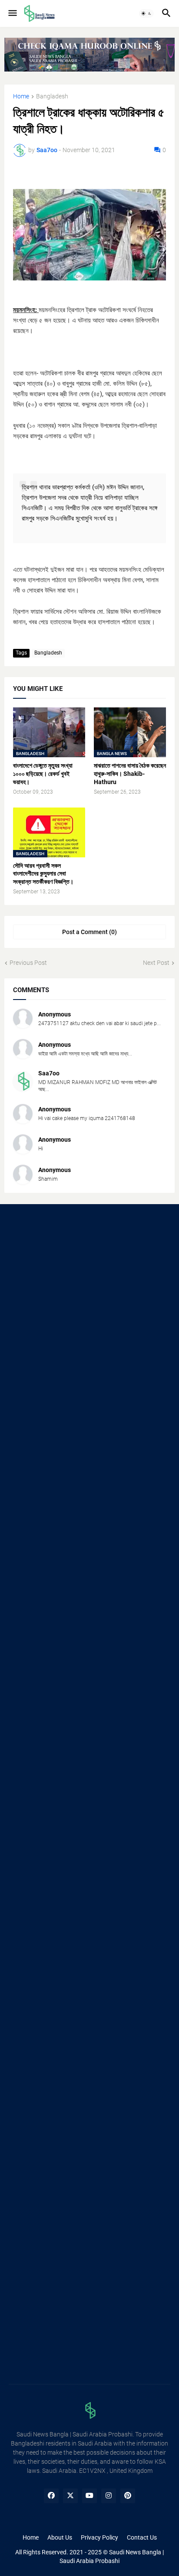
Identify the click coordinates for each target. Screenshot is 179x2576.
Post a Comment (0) (89, 932)
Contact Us (142, 2537)
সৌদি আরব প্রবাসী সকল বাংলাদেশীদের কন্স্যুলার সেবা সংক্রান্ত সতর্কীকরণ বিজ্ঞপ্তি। (43, 874)
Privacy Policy (99, 2537)
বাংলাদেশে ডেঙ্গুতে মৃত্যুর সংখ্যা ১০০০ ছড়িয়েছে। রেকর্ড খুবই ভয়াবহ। (43, 774)
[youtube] (89, 2496)
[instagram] (109, 2496)
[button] (12, 13)
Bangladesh (52, 96)
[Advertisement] (89, 1311)
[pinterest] (128, 2496)
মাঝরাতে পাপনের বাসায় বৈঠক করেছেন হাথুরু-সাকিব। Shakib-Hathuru (130, 774)
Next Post (156, 963)
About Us (60, 2537)
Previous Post (28, 963)
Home (21, 96)
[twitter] (70, 2496)
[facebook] (51, 2496)
